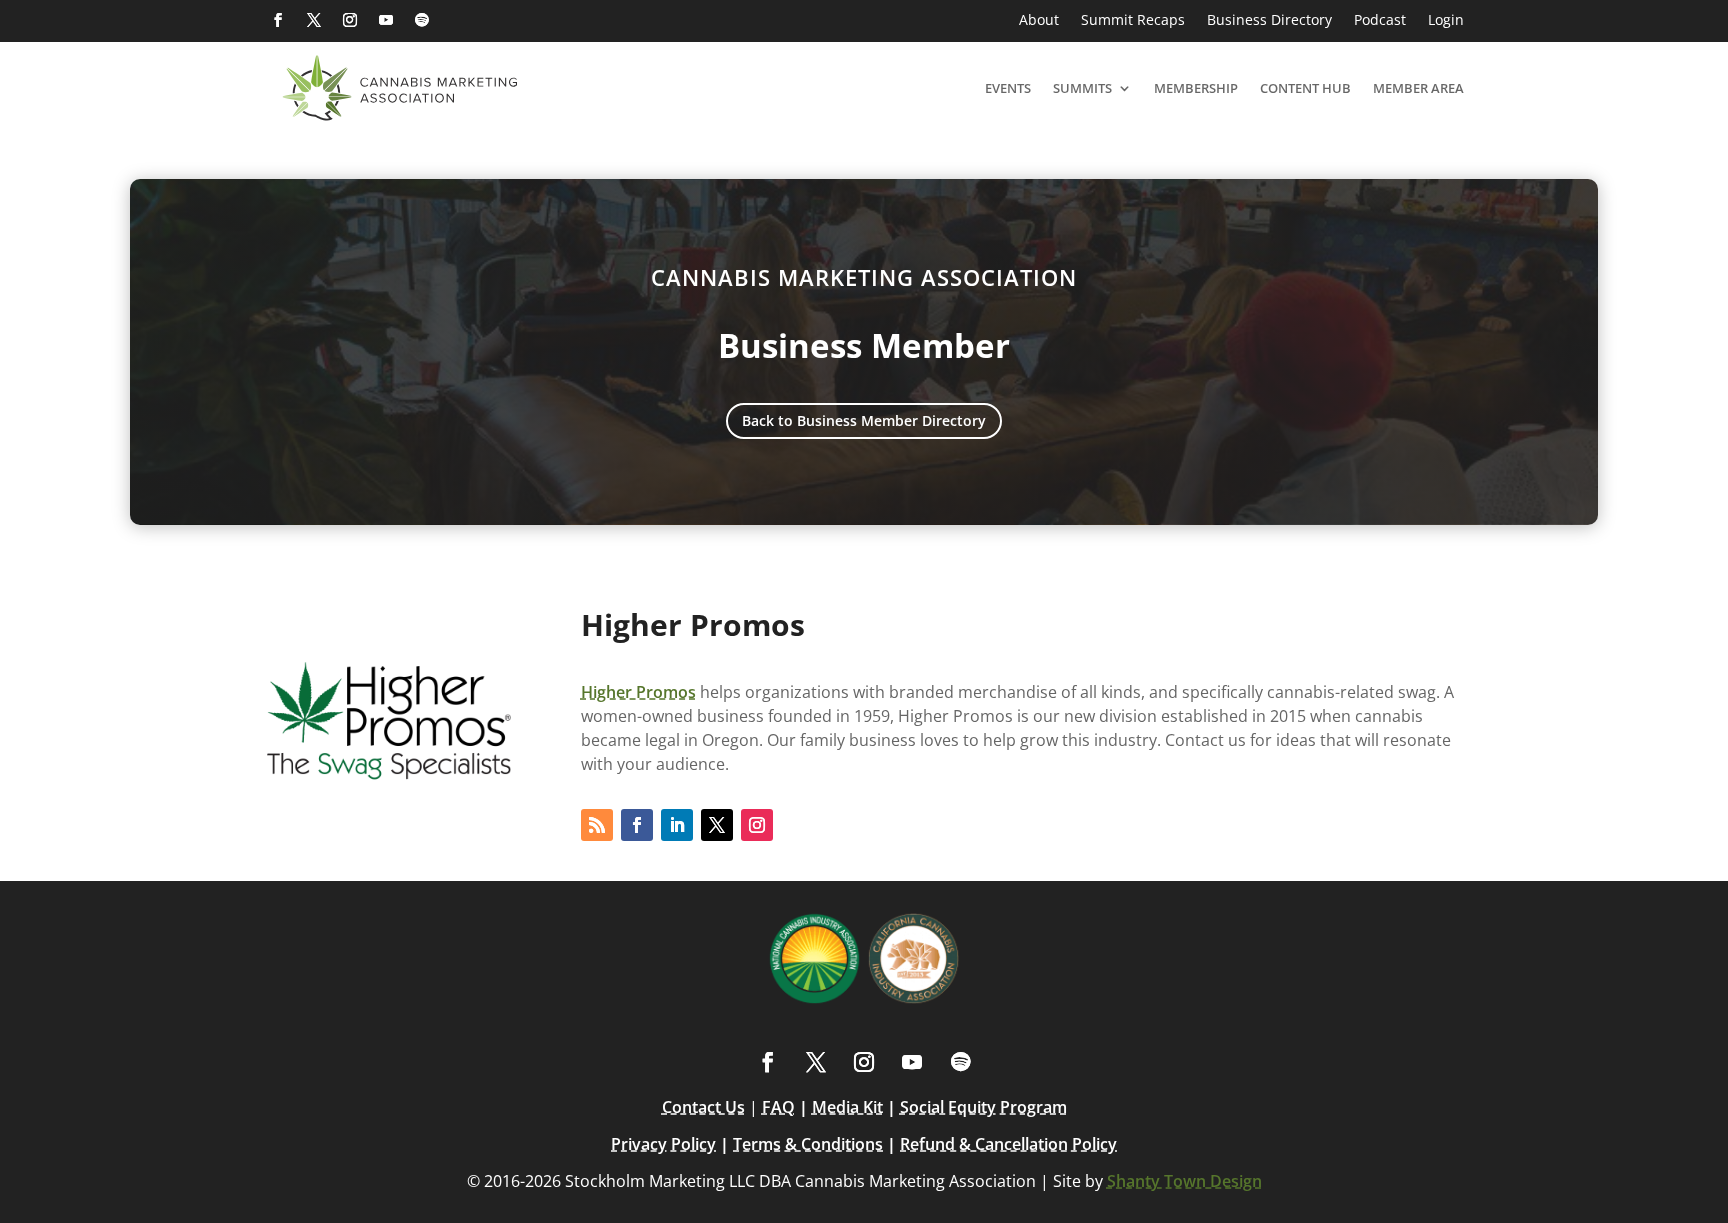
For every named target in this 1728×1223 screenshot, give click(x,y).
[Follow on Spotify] (422, 20)
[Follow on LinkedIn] (677, 825)
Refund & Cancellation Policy (1008, 1144)
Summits (1082, 88)
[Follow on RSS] (597, 825)
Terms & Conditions (808, 1144)
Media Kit (847, 1107)
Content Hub (1305, 88)
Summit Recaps (1133, 21)
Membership (1196, 88)
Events (1008, 88)
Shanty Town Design (1184, 1181)
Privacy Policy (663, 1144)
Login (1446, 21)
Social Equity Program (983, 1107)
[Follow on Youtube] (386, 20)
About (1039, 21)
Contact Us (703, 1107)
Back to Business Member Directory (864, 420)
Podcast (1380, 21)
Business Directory (1269, 21)
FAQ (778, 1107)
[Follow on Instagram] (350, 20)
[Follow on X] (314, 20)
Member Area (1418, 88)
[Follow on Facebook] (278, 20)
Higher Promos (638, 692)
